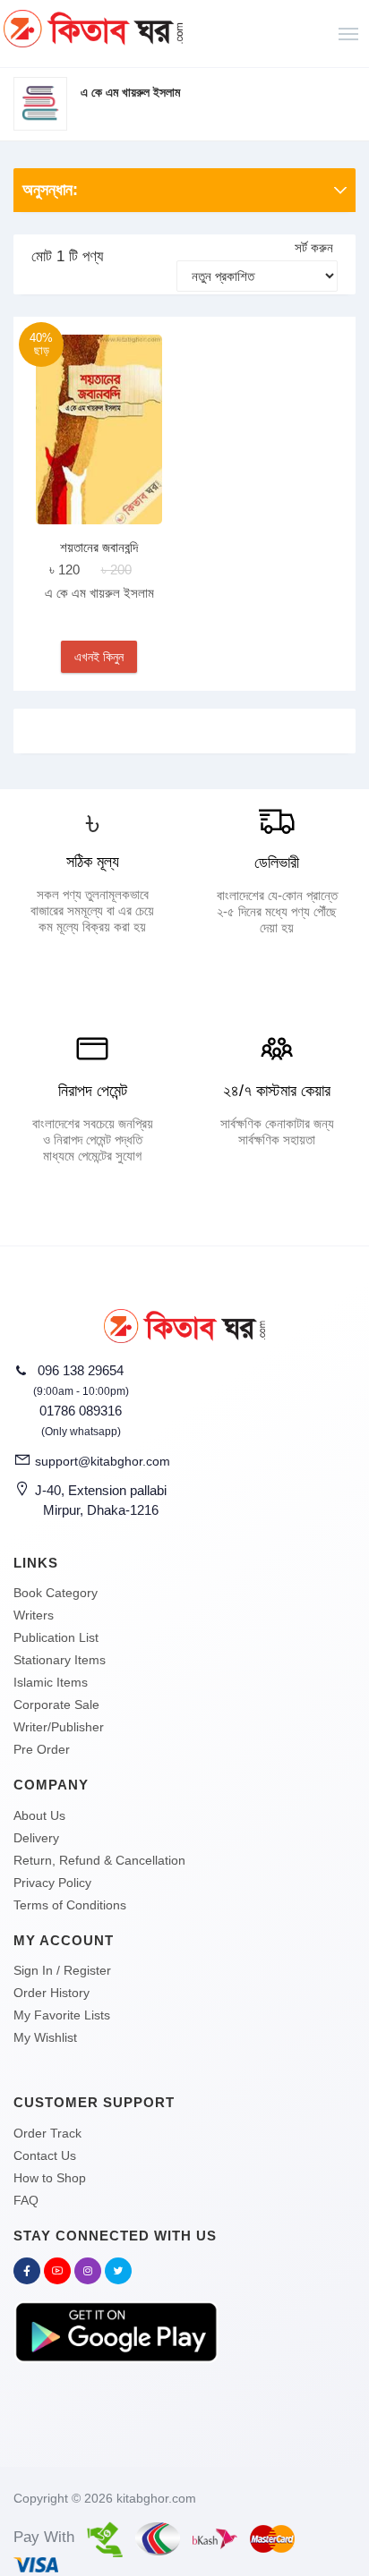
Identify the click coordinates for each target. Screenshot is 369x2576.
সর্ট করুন (314, 247)
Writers (34, 1615)
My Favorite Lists (62, 2015)
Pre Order (42, 1749)
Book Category (56, 1593)
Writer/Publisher (59, 1727)
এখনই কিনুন (99, 657)
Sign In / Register (62, 1970)
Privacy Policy (52, 1883)
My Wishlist (45, 2037)
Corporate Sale (56, 1705)
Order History (51, 1993)
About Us (39, 1815)
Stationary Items (60, 1660)
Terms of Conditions (70, 1905)
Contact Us (45, 2155)
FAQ (26, 2200)
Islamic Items (51, 1682)
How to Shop (50, 2178)
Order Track (47, 2133)
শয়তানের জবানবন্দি (99, 547)
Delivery (36, 1838)
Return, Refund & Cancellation (99, 1860)
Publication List (56, 1637)
